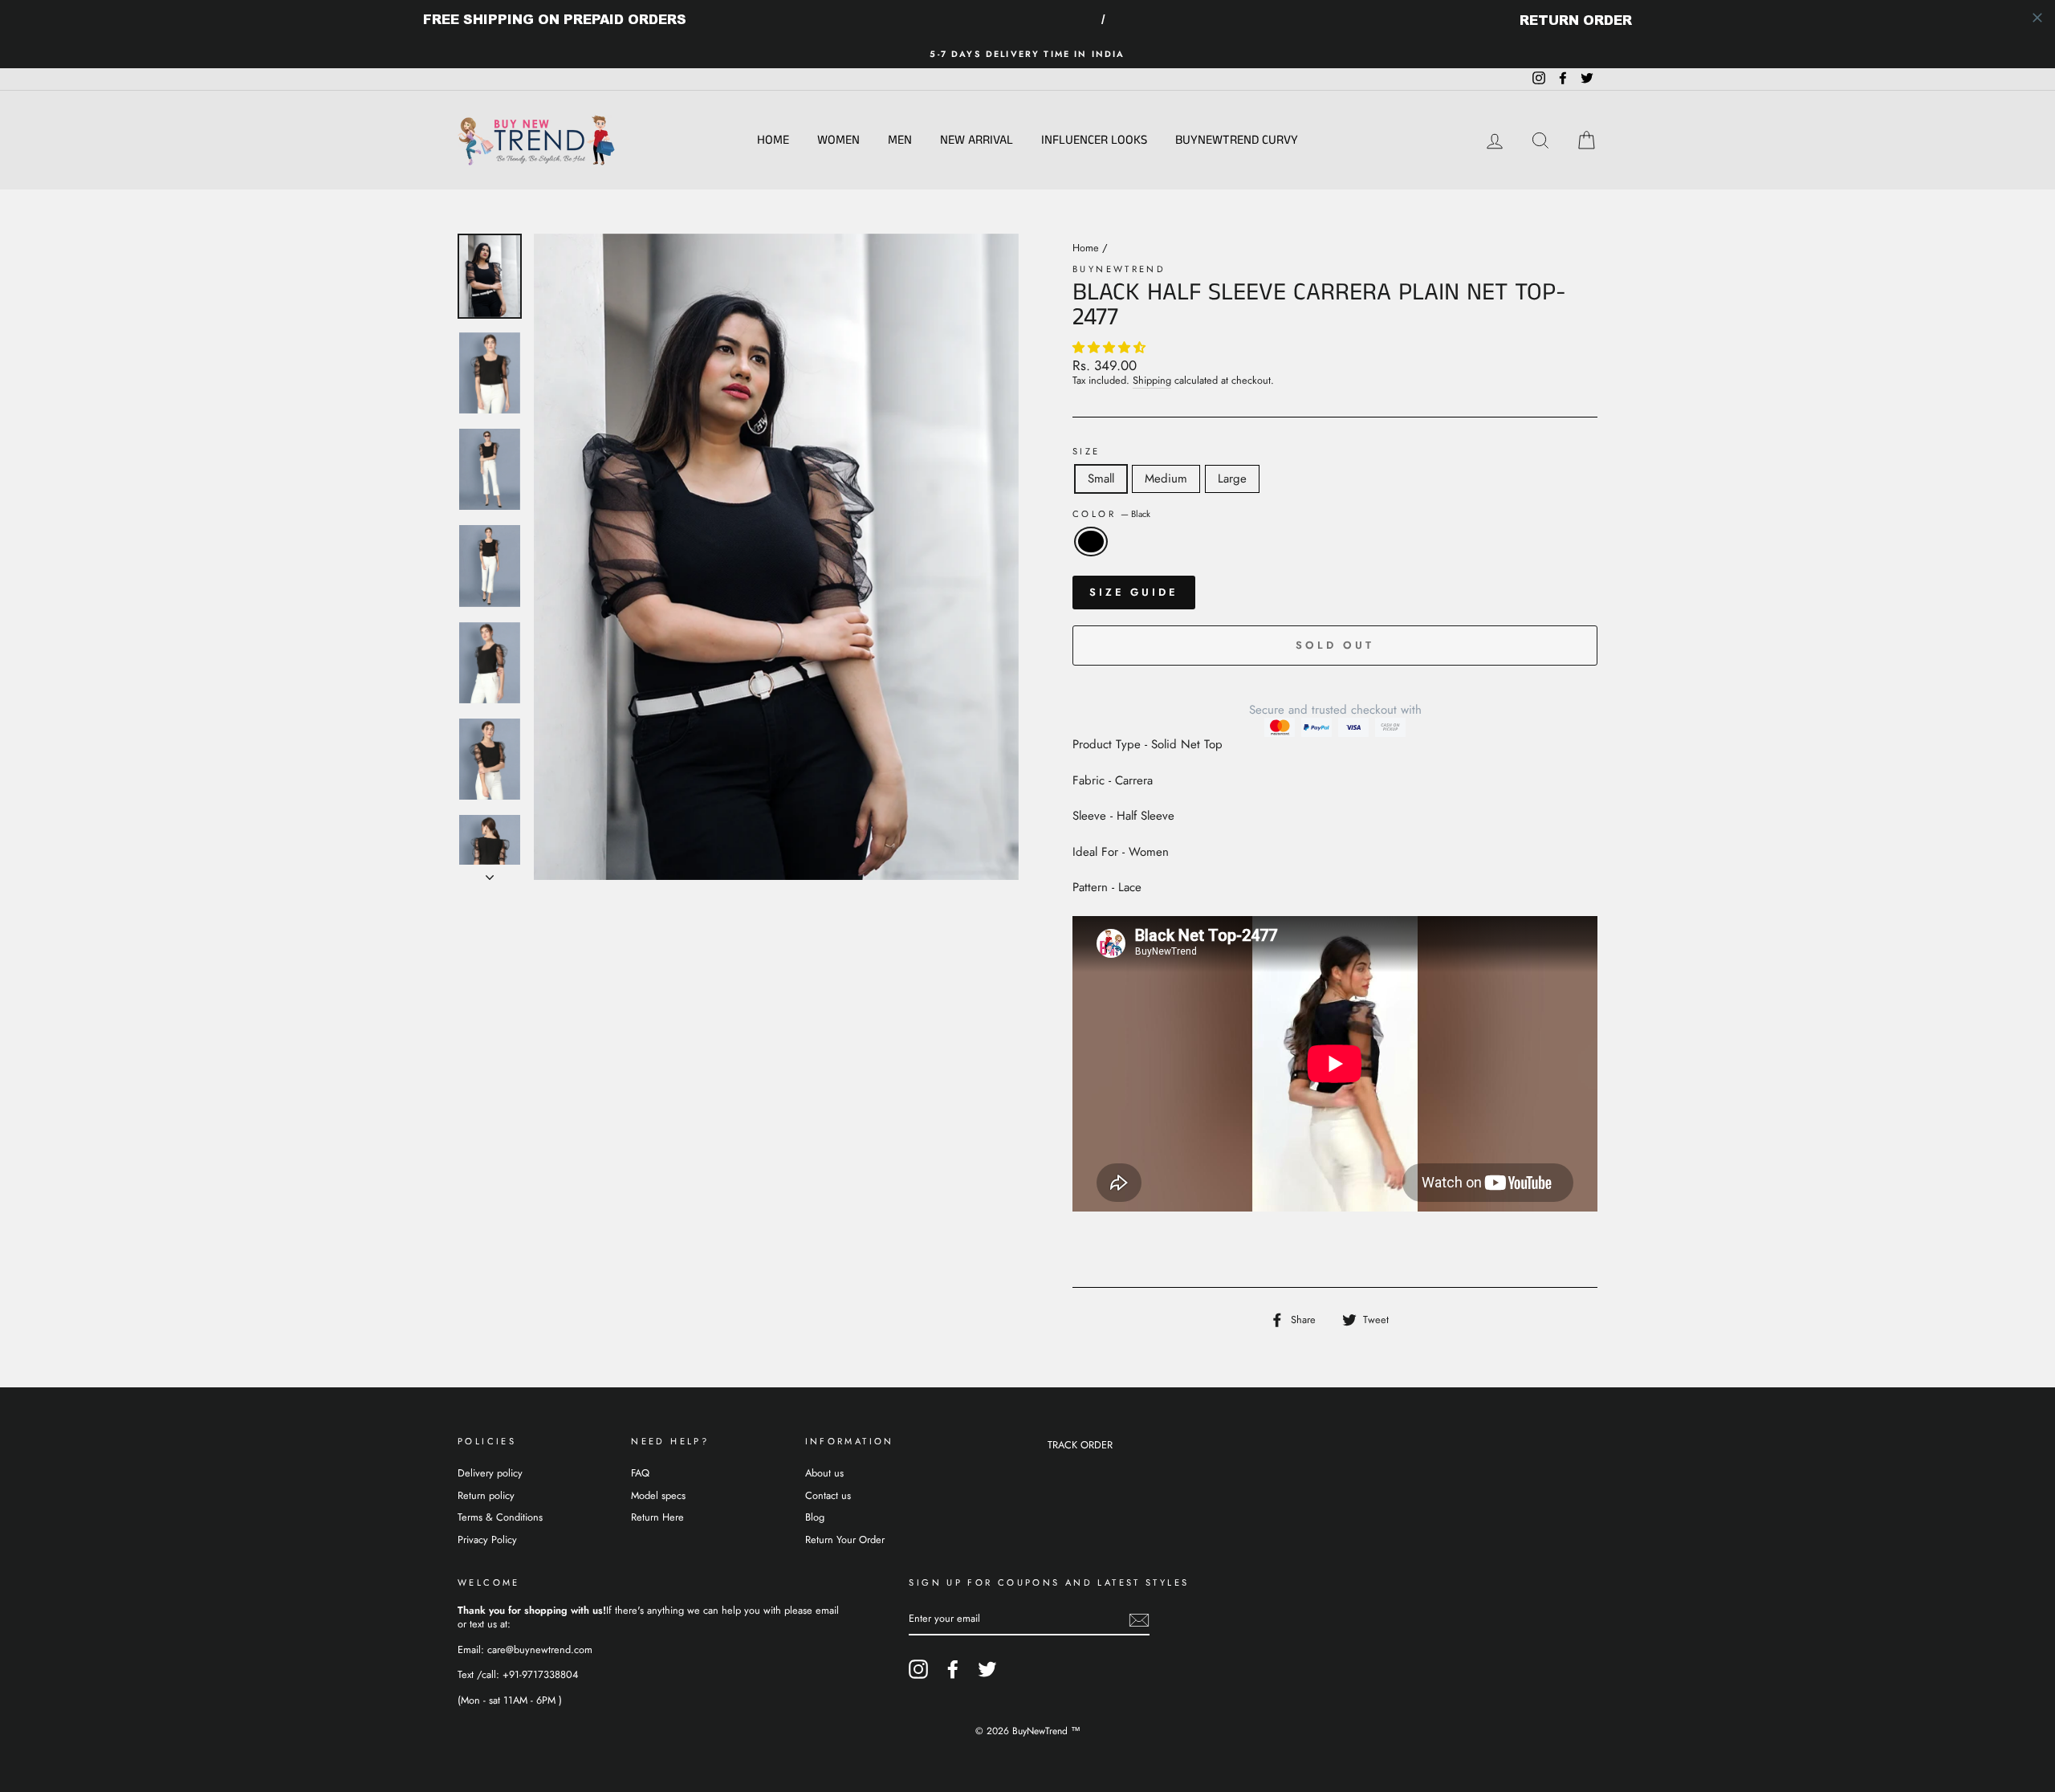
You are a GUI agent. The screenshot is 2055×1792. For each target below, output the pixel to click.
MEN (900, 140)
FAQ (640, 1473)
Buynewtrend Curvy (1237, 140)
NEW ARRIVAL (977, 140)
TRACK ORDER (1080, 1445)
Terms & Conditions (500, 1517)
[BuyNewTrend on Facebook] (953, 1669)
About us (824, 1473)
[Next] (490, 873)
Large (1232, 479)
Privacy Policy (487, 1539)
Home (773, 140)
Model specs (658, 1495)
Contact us (828, 1495)
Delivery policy (490, 1473)
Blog (815, 1517)
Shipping (1152, 381)
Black (1091, 542)
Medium (1166, 479)
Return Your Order (845, 1539)
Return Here (657, 1517)
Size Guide (1134, 592)
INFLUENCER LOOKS (1094, 140)
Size (1087, 452)
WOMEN (838, 140)
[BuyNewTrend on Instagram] (918, 1669)
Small (1101, 479)
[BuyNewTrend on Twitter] (987, 1669)
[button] (1111, 348)
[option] (1027, 54)
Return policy (486, 1495)
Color (1111, 514)
